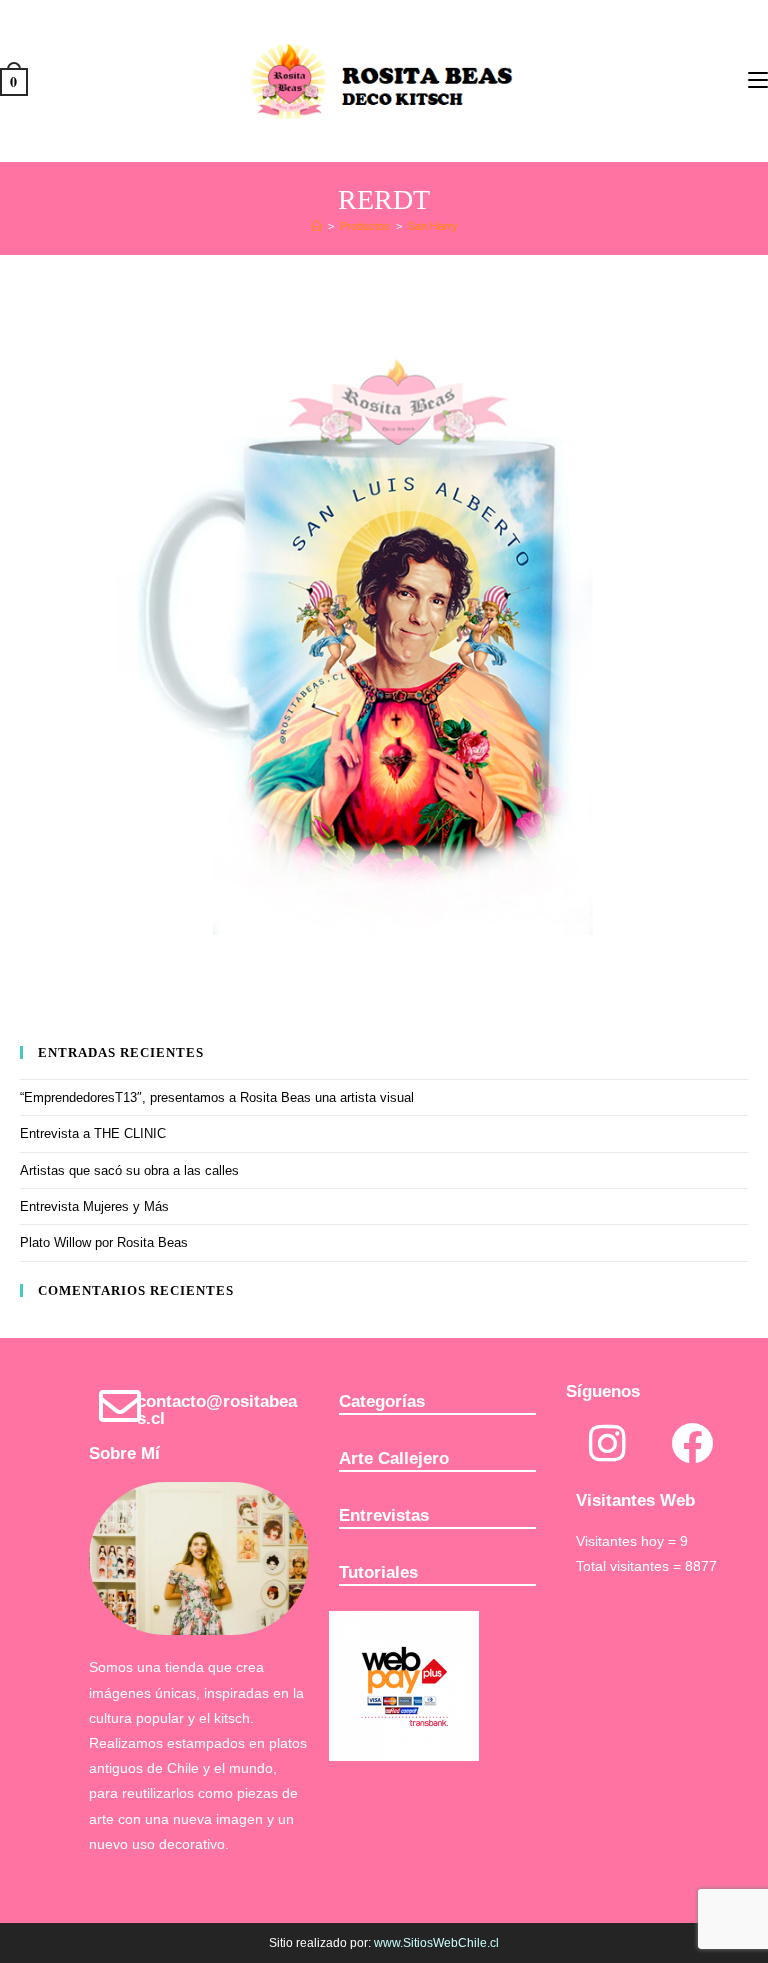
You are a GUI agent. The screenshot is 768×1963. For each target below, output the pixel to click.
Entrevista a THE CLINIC (93, 1133)
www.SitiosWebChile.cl (436, 1943)
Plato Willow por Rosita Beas (104, 1242)
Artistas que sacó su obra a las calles (129, 1170)
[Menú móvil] (758, 79)
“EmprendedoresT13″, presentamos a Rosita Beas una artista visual (217, 1097)
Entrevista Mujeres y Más (94, 1206)
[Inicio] (316, 226)
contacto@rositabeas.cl (217, 1410)
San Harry (433, 226)
